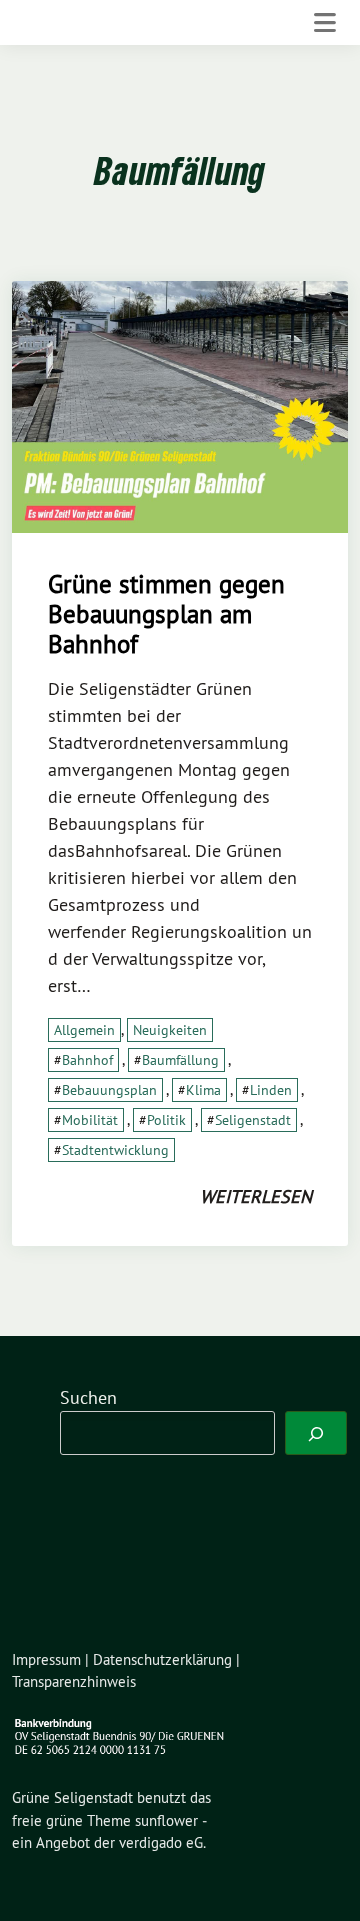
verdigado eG (161, 1842)
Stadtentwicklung (115, 1150)
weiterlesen (256, 1196)
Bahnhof (87, 1060)
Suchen (88, 1397)
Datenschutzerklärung (162, 1659)
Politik (166, 1120)
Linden (271, 1090)
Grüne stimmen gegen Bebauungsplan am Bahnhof (166, 614)
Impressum (46, 1659)
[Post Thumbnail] (180, 404)
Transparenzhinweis (74, 1681)
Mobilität (90, 1120)
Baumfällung (180, 1060)
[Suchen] (316, 1433)
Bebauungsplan (109, 1090)
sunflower (166, 1820)
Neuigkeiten (170, 1030)
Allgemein (84, 1030)
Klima (203, 1090)
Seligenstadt (253, 1120)
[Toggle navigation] (325, 23)
